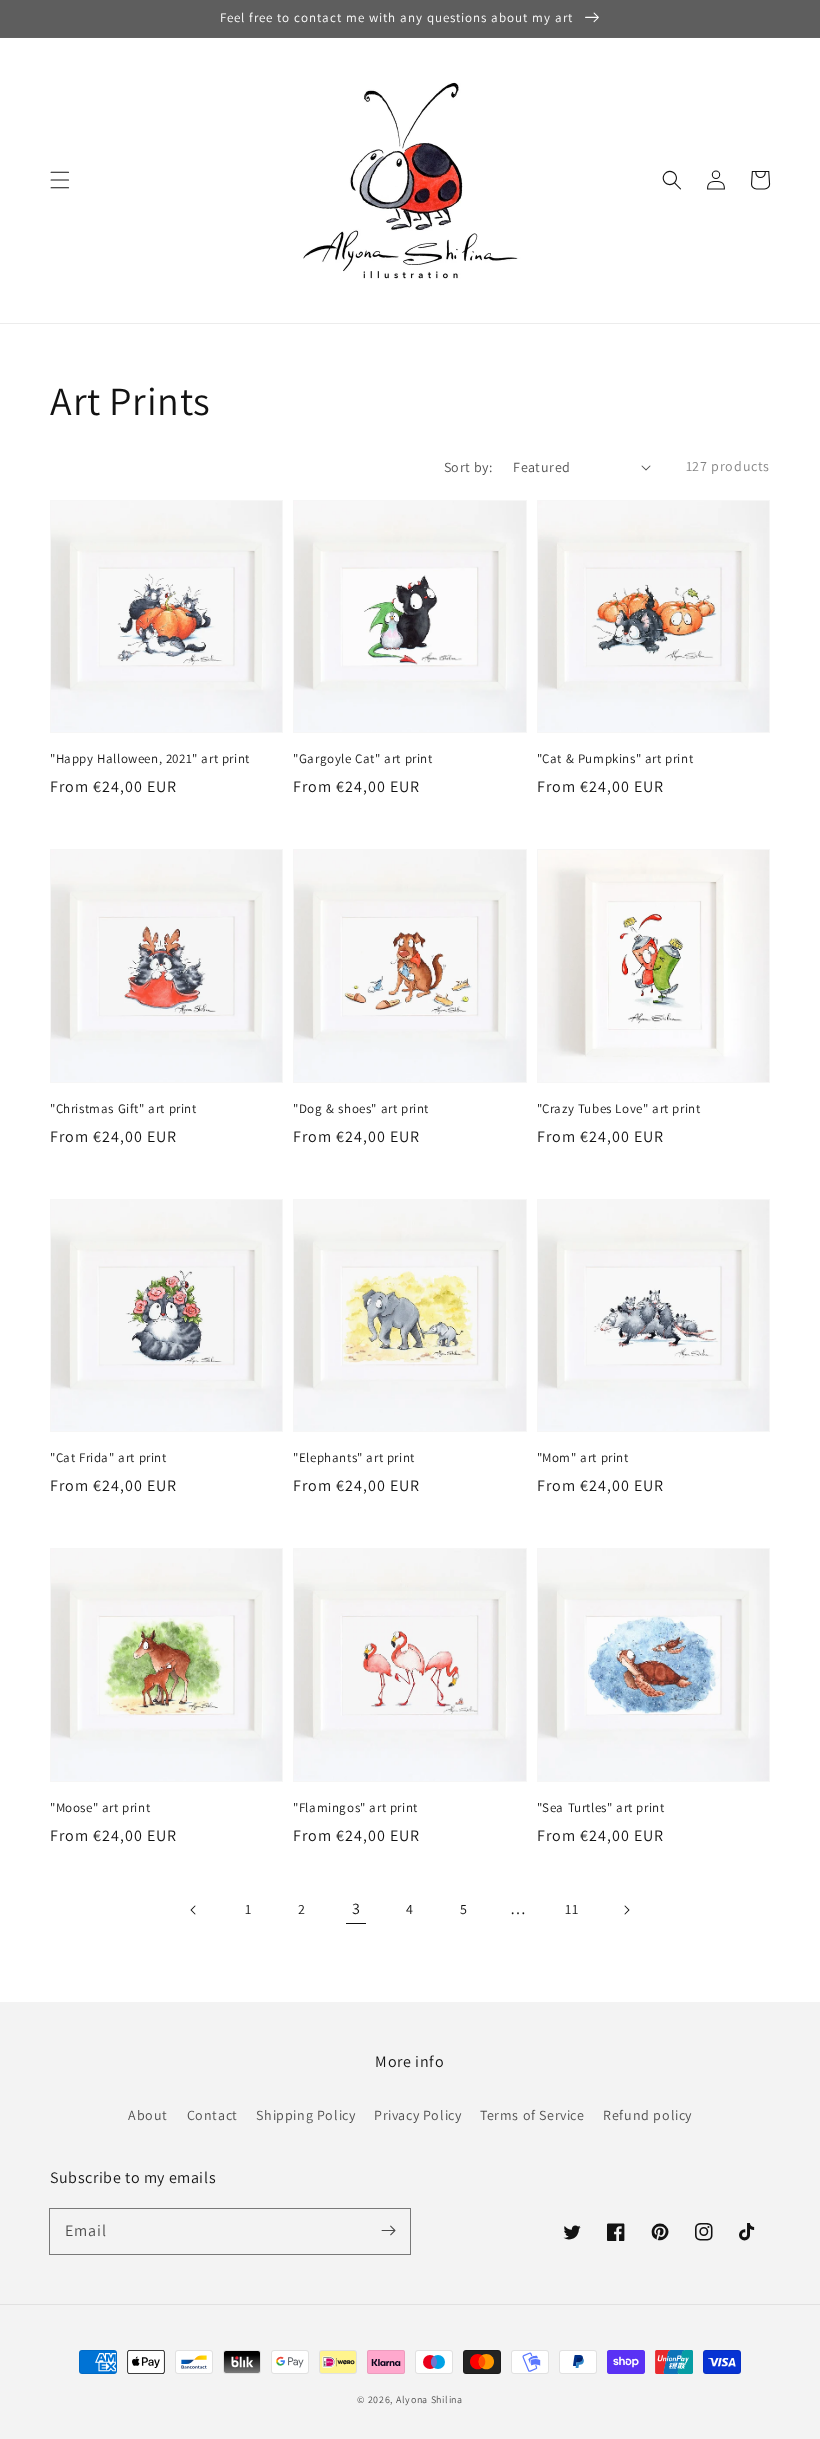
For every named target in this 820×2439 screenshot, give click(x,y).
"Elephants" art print (354, 1457)
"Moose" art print (100, 1807)
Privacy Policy (417, 2115)
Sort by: (468, 467)
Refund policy (647, 2115)
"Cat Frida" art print (108, 1457)
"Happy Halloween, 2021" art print (150, 758)
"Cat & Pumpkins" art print (615, 758)
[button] (60, 180)
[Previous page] (194, 1910)
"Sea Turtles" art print (601, 1807)
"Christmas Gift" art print (123, 1108)
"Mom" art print (583, 1457)
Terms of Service (532, 2115)
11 (571, 1909)
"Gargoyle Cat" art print (362, 758)
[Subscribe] (388, 2231)
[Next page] (626, 1910)
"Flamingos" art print (355, 1807)
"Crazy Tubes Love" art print (619, 1108)
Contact (212, 2115)
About (148, 2115)
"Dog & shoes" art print (361, 1108)
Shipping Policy (305, 2115)
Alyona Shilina (429, 2399)
